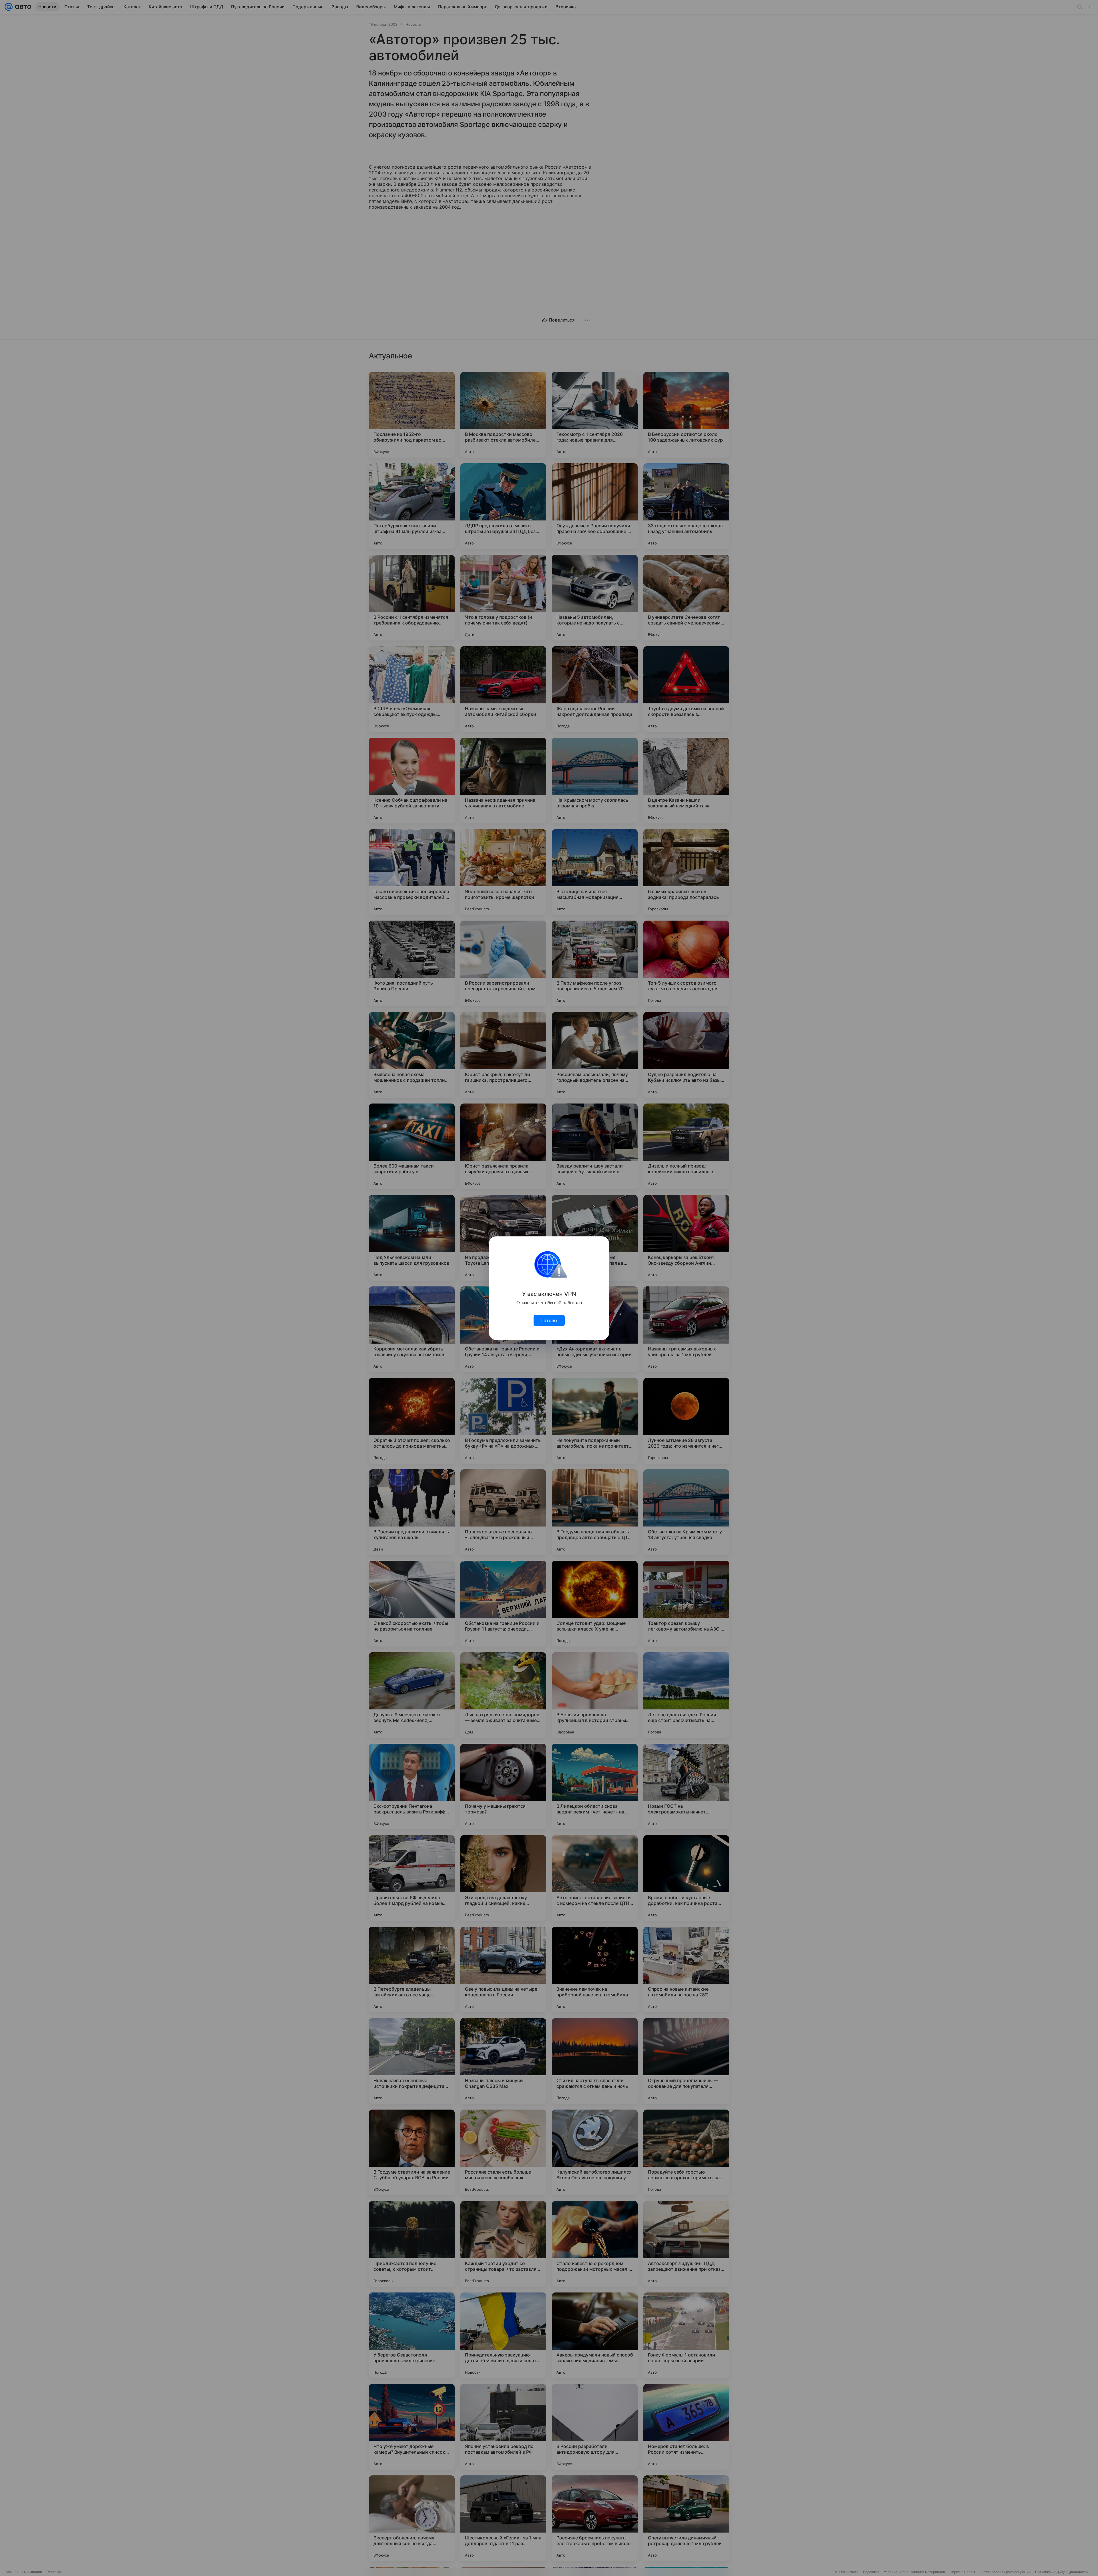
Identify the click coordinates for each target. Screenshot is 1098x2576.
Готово (549, 1320)
